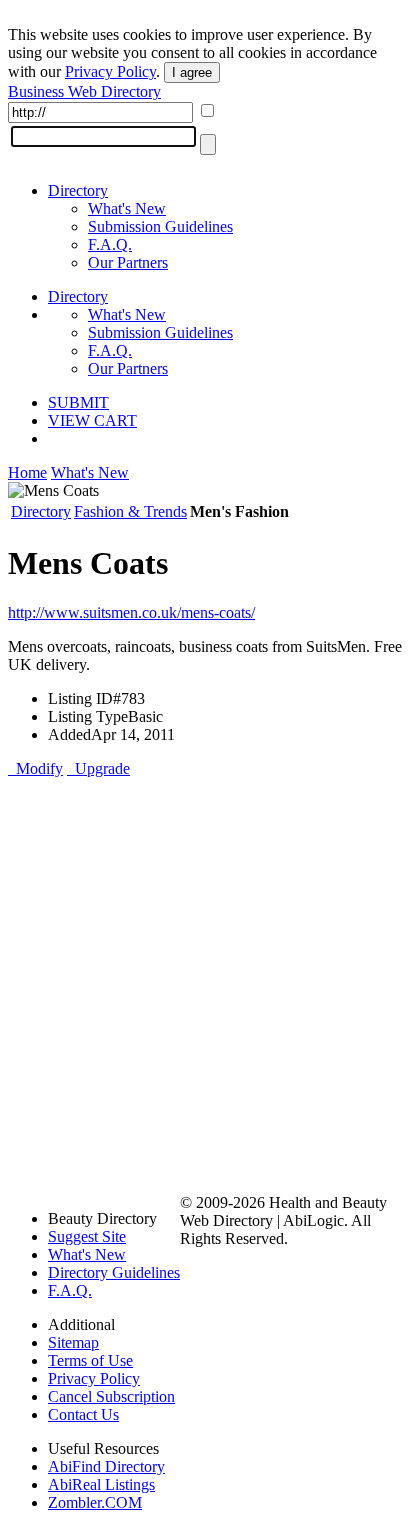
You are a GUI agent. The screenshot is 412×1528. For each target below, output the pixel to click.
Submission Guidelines (160, 226)
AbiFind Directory (106, 1466)
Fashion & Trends (130, 511)
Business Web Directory (84, 91)
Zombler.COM (95, 1502)
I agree (192, 72)
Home (27, 472)
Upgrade (98, 768)
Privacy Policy (110, 71)
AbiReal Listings (101, 1484)
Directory (78, 190)
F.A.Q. (110, 244)
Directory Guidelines (114, 1272)
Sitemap (73, 1342)
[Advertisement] (206, 984)
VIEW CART (92, 420)
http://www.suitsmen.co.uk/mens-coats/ (131, 612)
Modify (35, 768)
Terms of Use (90, 1360)
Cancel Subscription (111, 1396)
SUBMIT (78, 402)
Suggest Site (87, 1236)
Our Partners (128, 262)
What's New (127, 208)
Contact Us (83, 1414)
